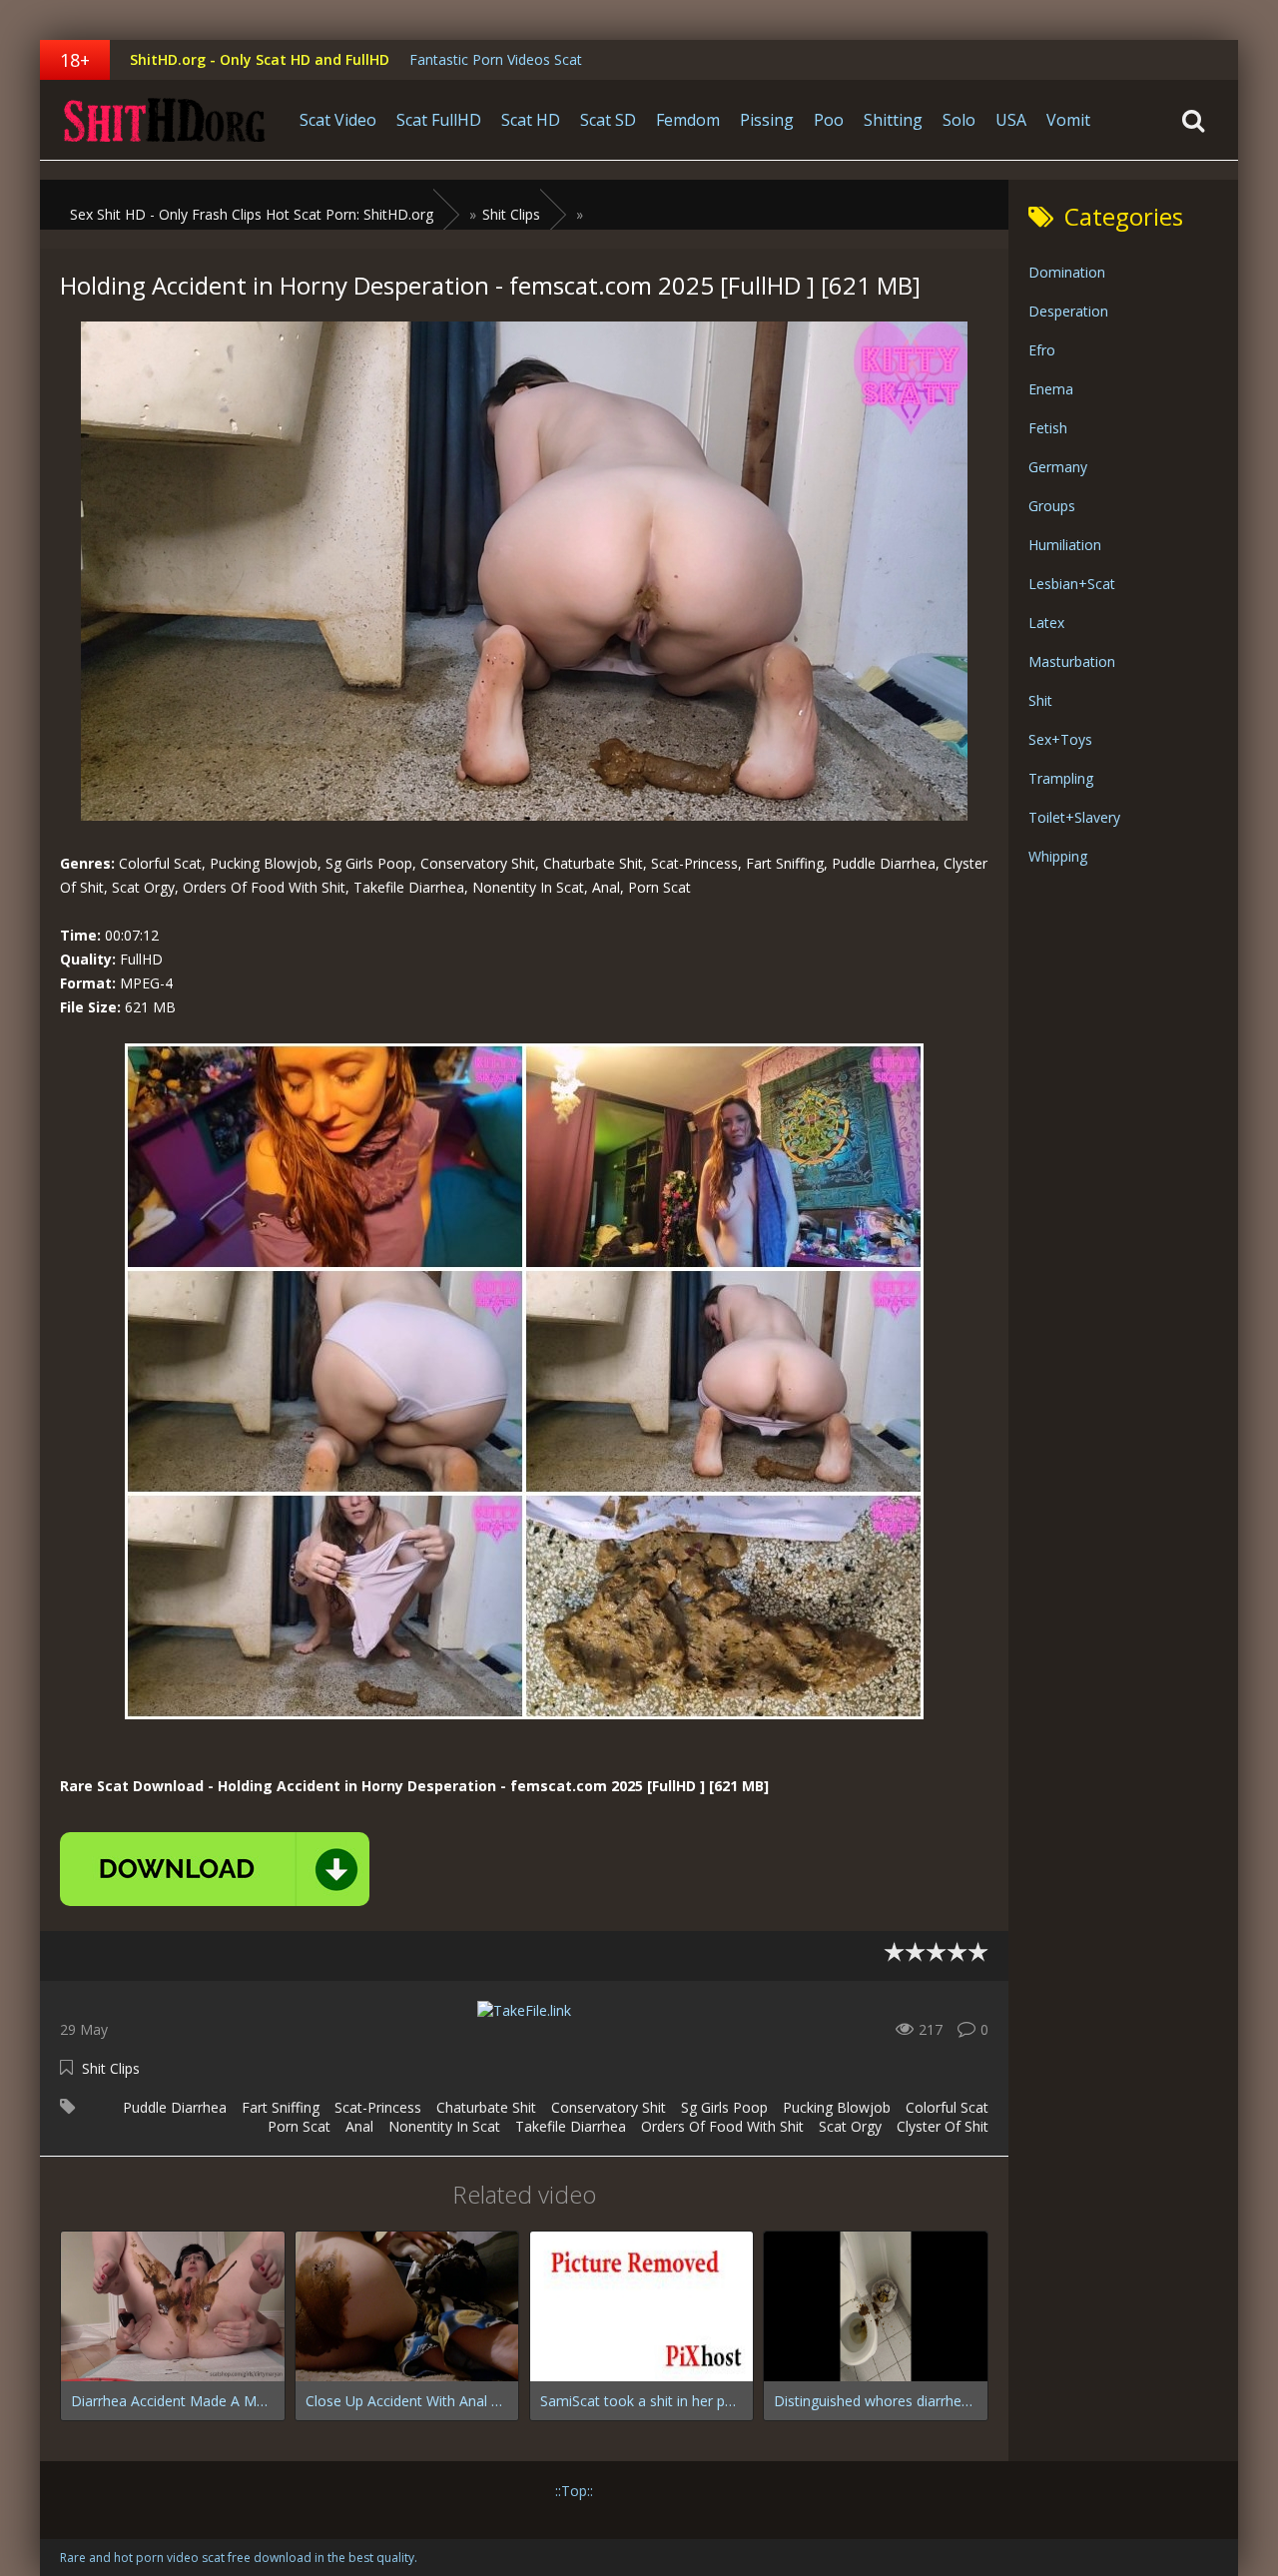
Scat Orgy (850, 2126)
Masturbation (1072, 661)
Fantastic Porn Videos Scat (496, 59)
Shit (1040, 700)
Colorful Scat (947, 2107)
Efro (1042, 350)
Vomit (1068, 120)
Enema (1051, 389)
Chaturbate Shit (486, 2107)
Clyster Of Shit (943, 2126)
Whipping (1058, 856)
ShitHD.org (165, 120)
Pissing (767, 120)
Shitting (893, 120)
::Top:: (574, 2491)
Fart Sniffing (281, 2107)
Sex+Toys (1060, 739)
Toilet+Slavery (1074, 817)
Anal (359, 2126)
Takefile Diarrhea (571, 2126)
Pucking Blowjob (837, 2107)
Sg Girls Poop (724, 2107)
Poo (829, 120)
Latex (1046, 623)
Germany (1058, 467)
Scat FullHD (439, 120)
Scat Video (338, 120)
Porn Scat (299, 2126)
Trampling (1061, 778)
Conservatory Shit (609, 2107)
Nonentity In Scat (444, 2126)
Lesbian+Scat (1072, 584)
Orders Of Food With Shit (722, 2126)
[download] (215, 1869)
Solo (959, 120)
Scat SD (608, 120)
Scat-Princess (378, 2107)
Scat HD (531, 120)
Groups (1052, 506)
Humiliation (1065, 545)
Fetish (1048, 428)
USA (1011, 120)
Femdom (688, 120)
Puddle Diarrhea (175, 2107)
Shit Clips (111, 2068)
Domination (1067, 272)
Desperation (1068, 311)
